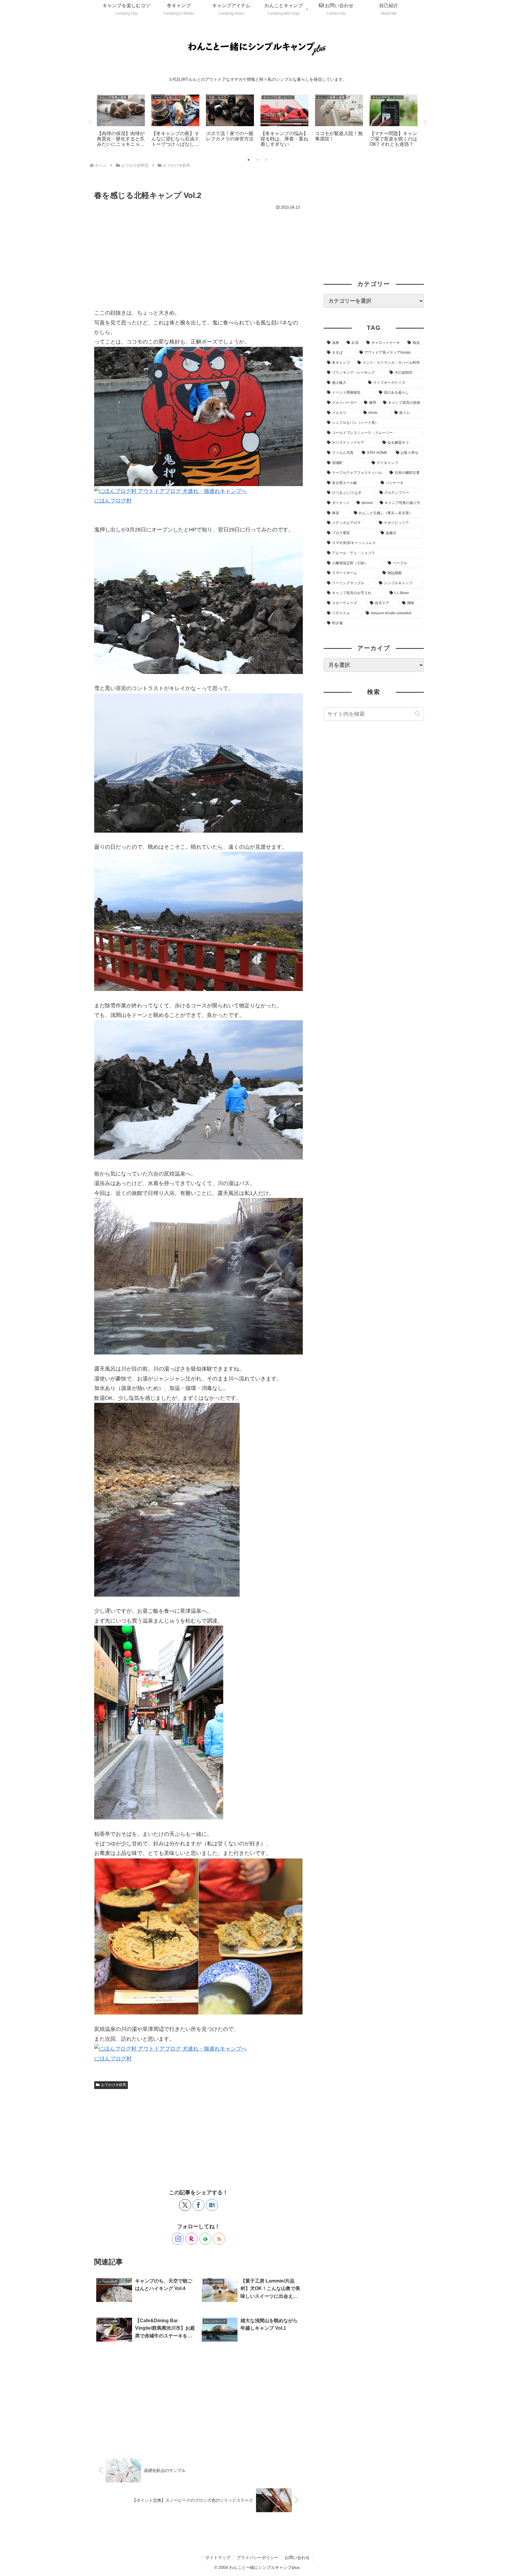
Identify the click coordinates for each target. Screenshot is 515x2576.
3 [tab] (266, 160)
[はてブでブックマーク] (212, 2205)
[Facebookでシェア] (198, 2205)
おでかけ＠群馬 (114, 2085)
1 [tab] (249, 160)
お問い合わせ (297, 2558)
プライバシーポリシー (257, 2558)
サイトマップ (218, 2558)
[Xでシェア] (185, 2205)
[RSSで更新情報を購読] (219, 2239)
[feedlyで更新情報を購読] (205, 2239)
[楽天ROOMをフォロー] (192, 2239)
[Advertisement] (198, 257)
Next (425, 122)
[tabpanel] (121, 121)
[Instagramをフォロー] (178, 2239)
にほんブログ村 (113, 501)
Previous (90, 122)
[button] (418, 714)
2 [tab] (257, 160)
